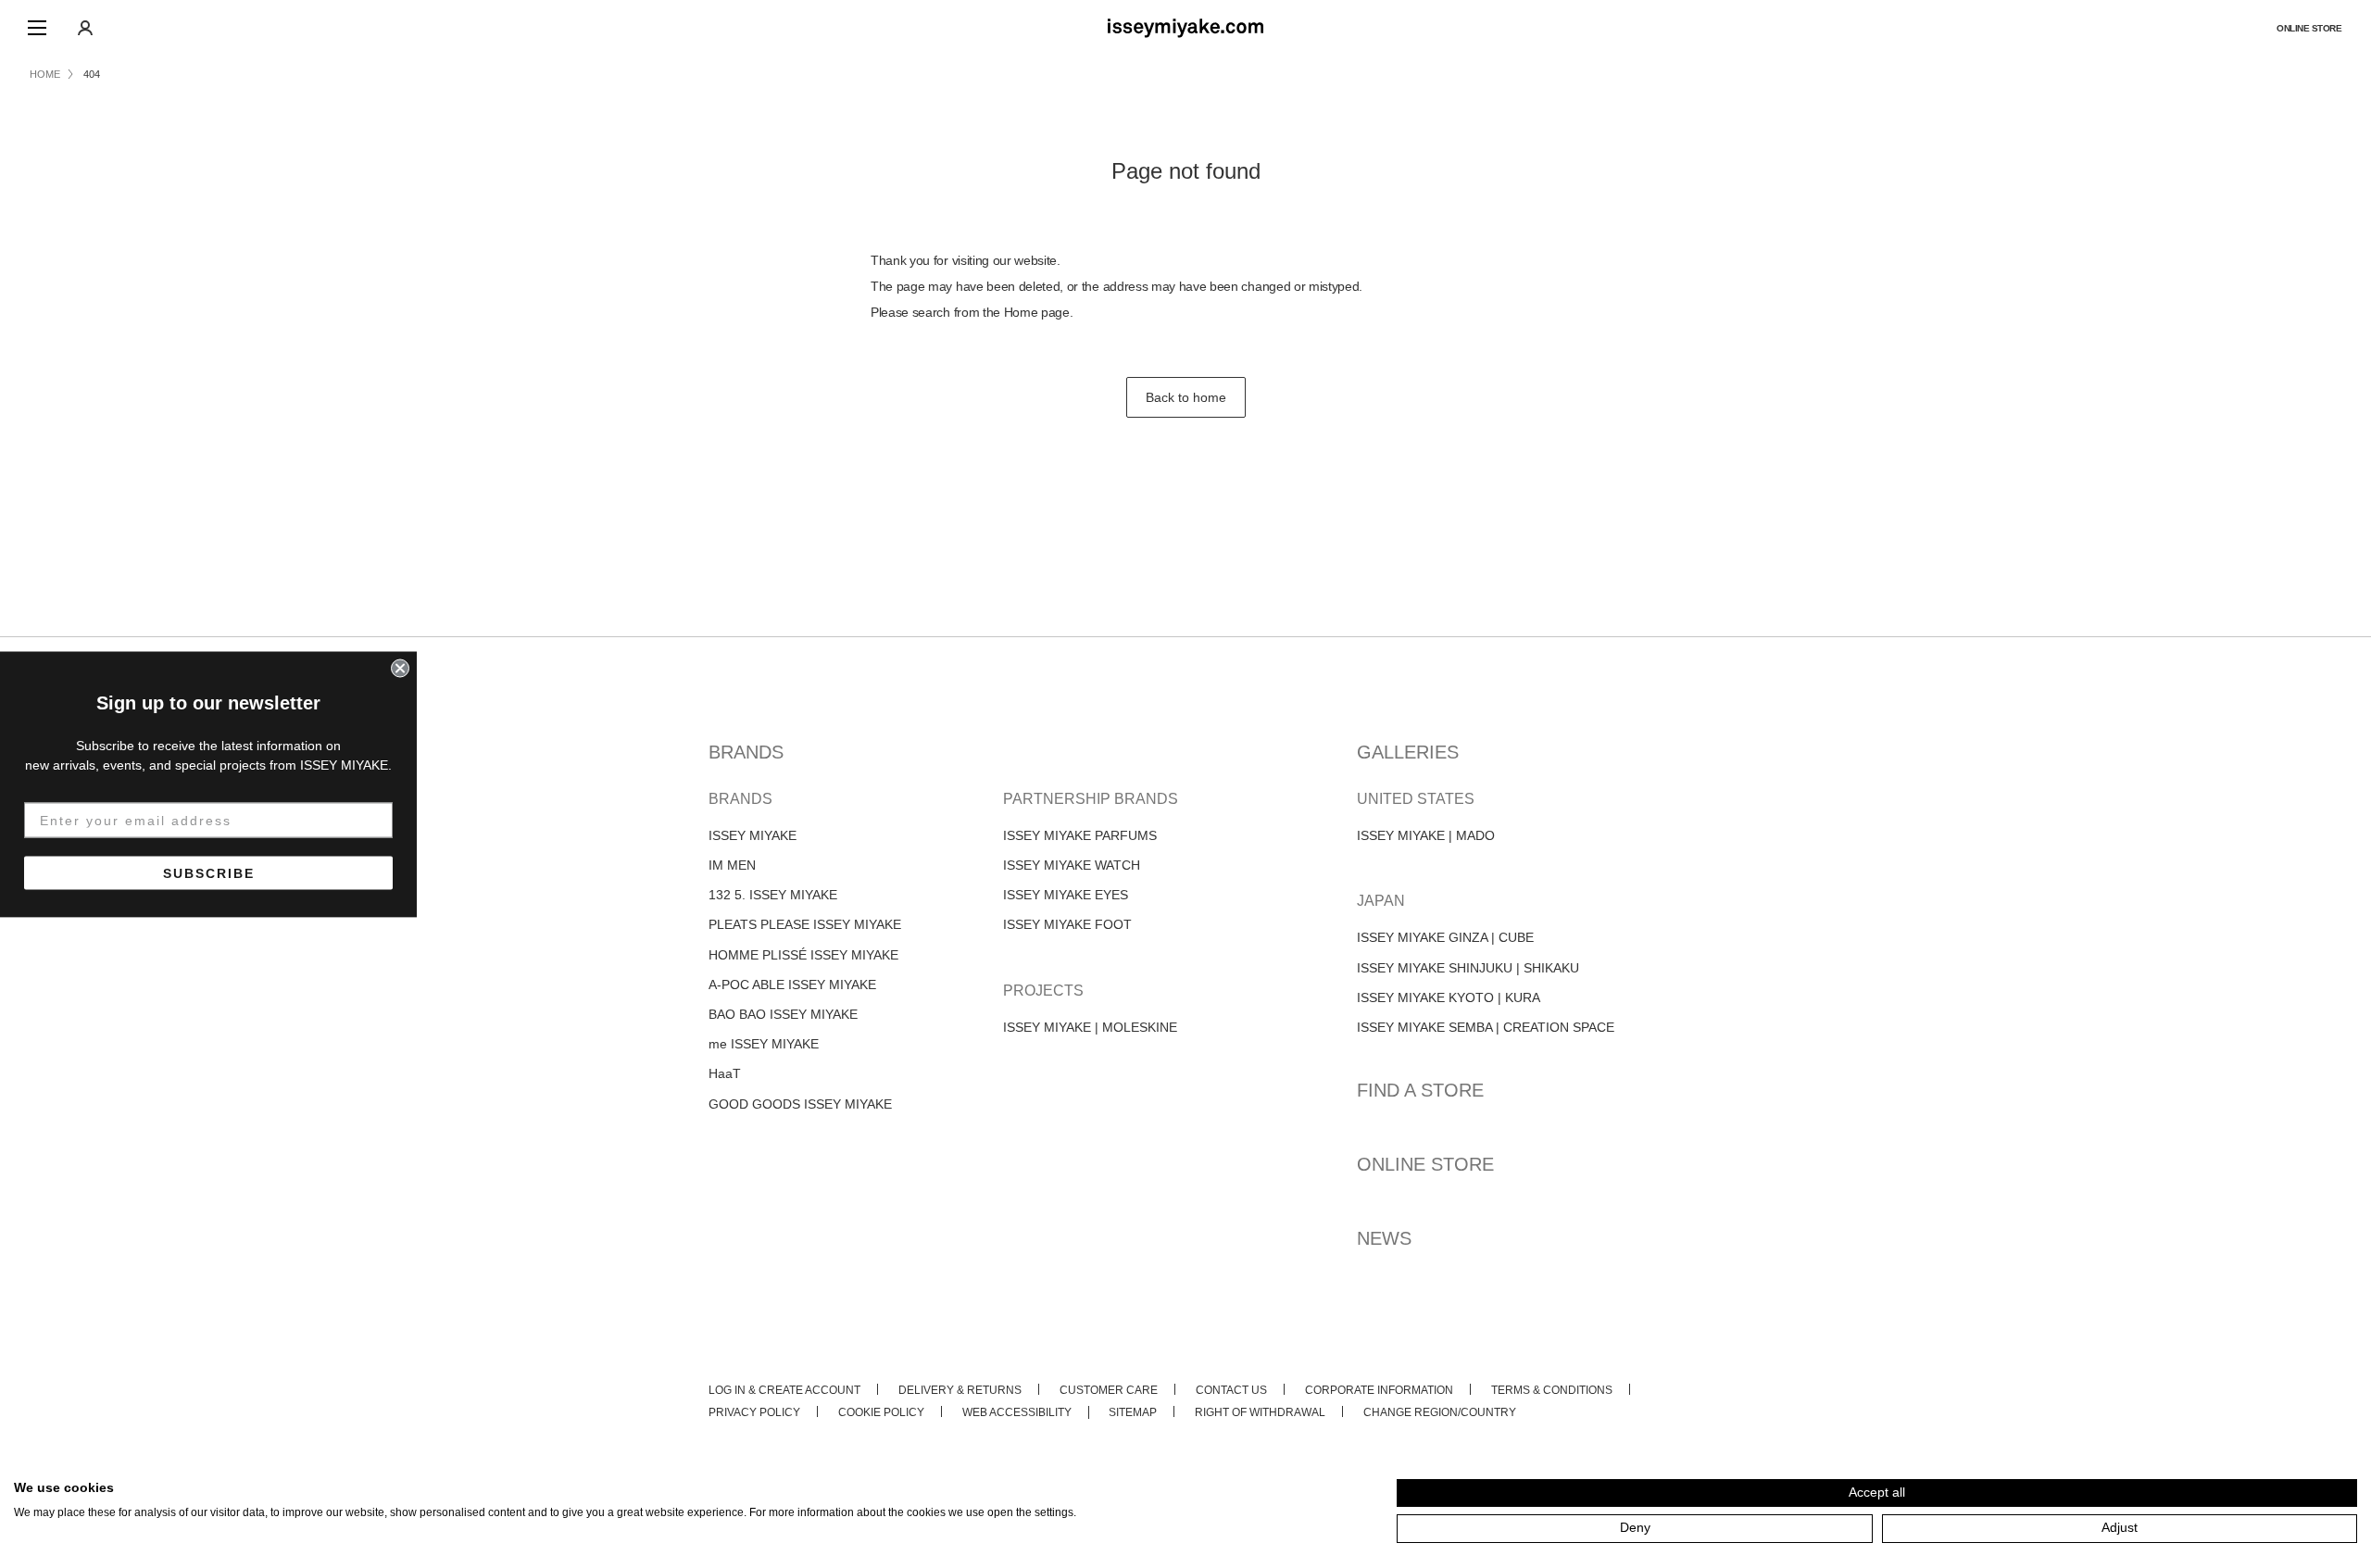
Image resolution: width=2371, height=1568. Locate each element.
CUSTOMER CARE (1109, 1390)
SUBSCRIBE (209, 872)
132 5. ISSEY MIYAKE (773, 895)
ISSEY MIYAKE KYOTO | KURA (1449, 997)
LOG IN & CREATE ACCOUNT (784, 1390)
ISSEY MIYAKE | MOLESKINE (1090, 1027)
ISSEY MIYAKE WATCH (1072, 865)
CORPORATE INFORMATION (1379, 1390)
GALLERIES (1408, 752)
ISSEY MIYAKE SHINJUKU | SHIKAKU (1468, 968)
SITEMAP (1133, 1412)
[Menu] (37, 28)
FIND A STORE (1420, 1090)
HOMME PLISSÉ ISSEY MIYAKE (803, 955)
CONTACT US (1231, 1390)
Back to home (1186, 397)
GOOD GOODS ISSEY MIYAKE (800, 1104)
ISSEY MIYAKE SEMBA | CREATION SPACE (1486, 1027)
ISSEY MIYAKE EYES (1066, 895)
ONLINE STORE (2309, 28)
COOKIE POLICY (881, 1412)
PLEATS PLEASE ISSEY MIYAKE (805, 924)
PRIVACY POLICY (754, 1412)
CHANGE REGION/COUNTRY (1440, 1412)
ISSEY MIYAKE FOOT (1067, 924)
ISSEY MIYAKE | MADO (1426, 835)
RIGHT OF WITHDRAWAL (1260, 1412)
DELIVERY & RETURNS (960, 1390)
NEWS (1384, 1238)
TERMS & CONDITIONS (1552, 1390)
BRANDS (746, 752)
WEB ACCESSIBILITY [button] (1017, 1412)
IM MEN (732, 865)
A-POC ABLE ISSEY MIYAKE (792, 985)
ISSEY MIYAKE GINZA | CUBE (1445, 937)
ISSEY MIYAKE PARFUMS (1080, 835)
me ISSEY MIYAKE (764, 1044)
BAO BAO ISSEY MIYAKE (783, 1014)
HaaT (725, 1073)
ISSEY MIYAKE (753, 835)
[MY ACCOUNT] (85, 28)
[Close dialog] (400, 668)
